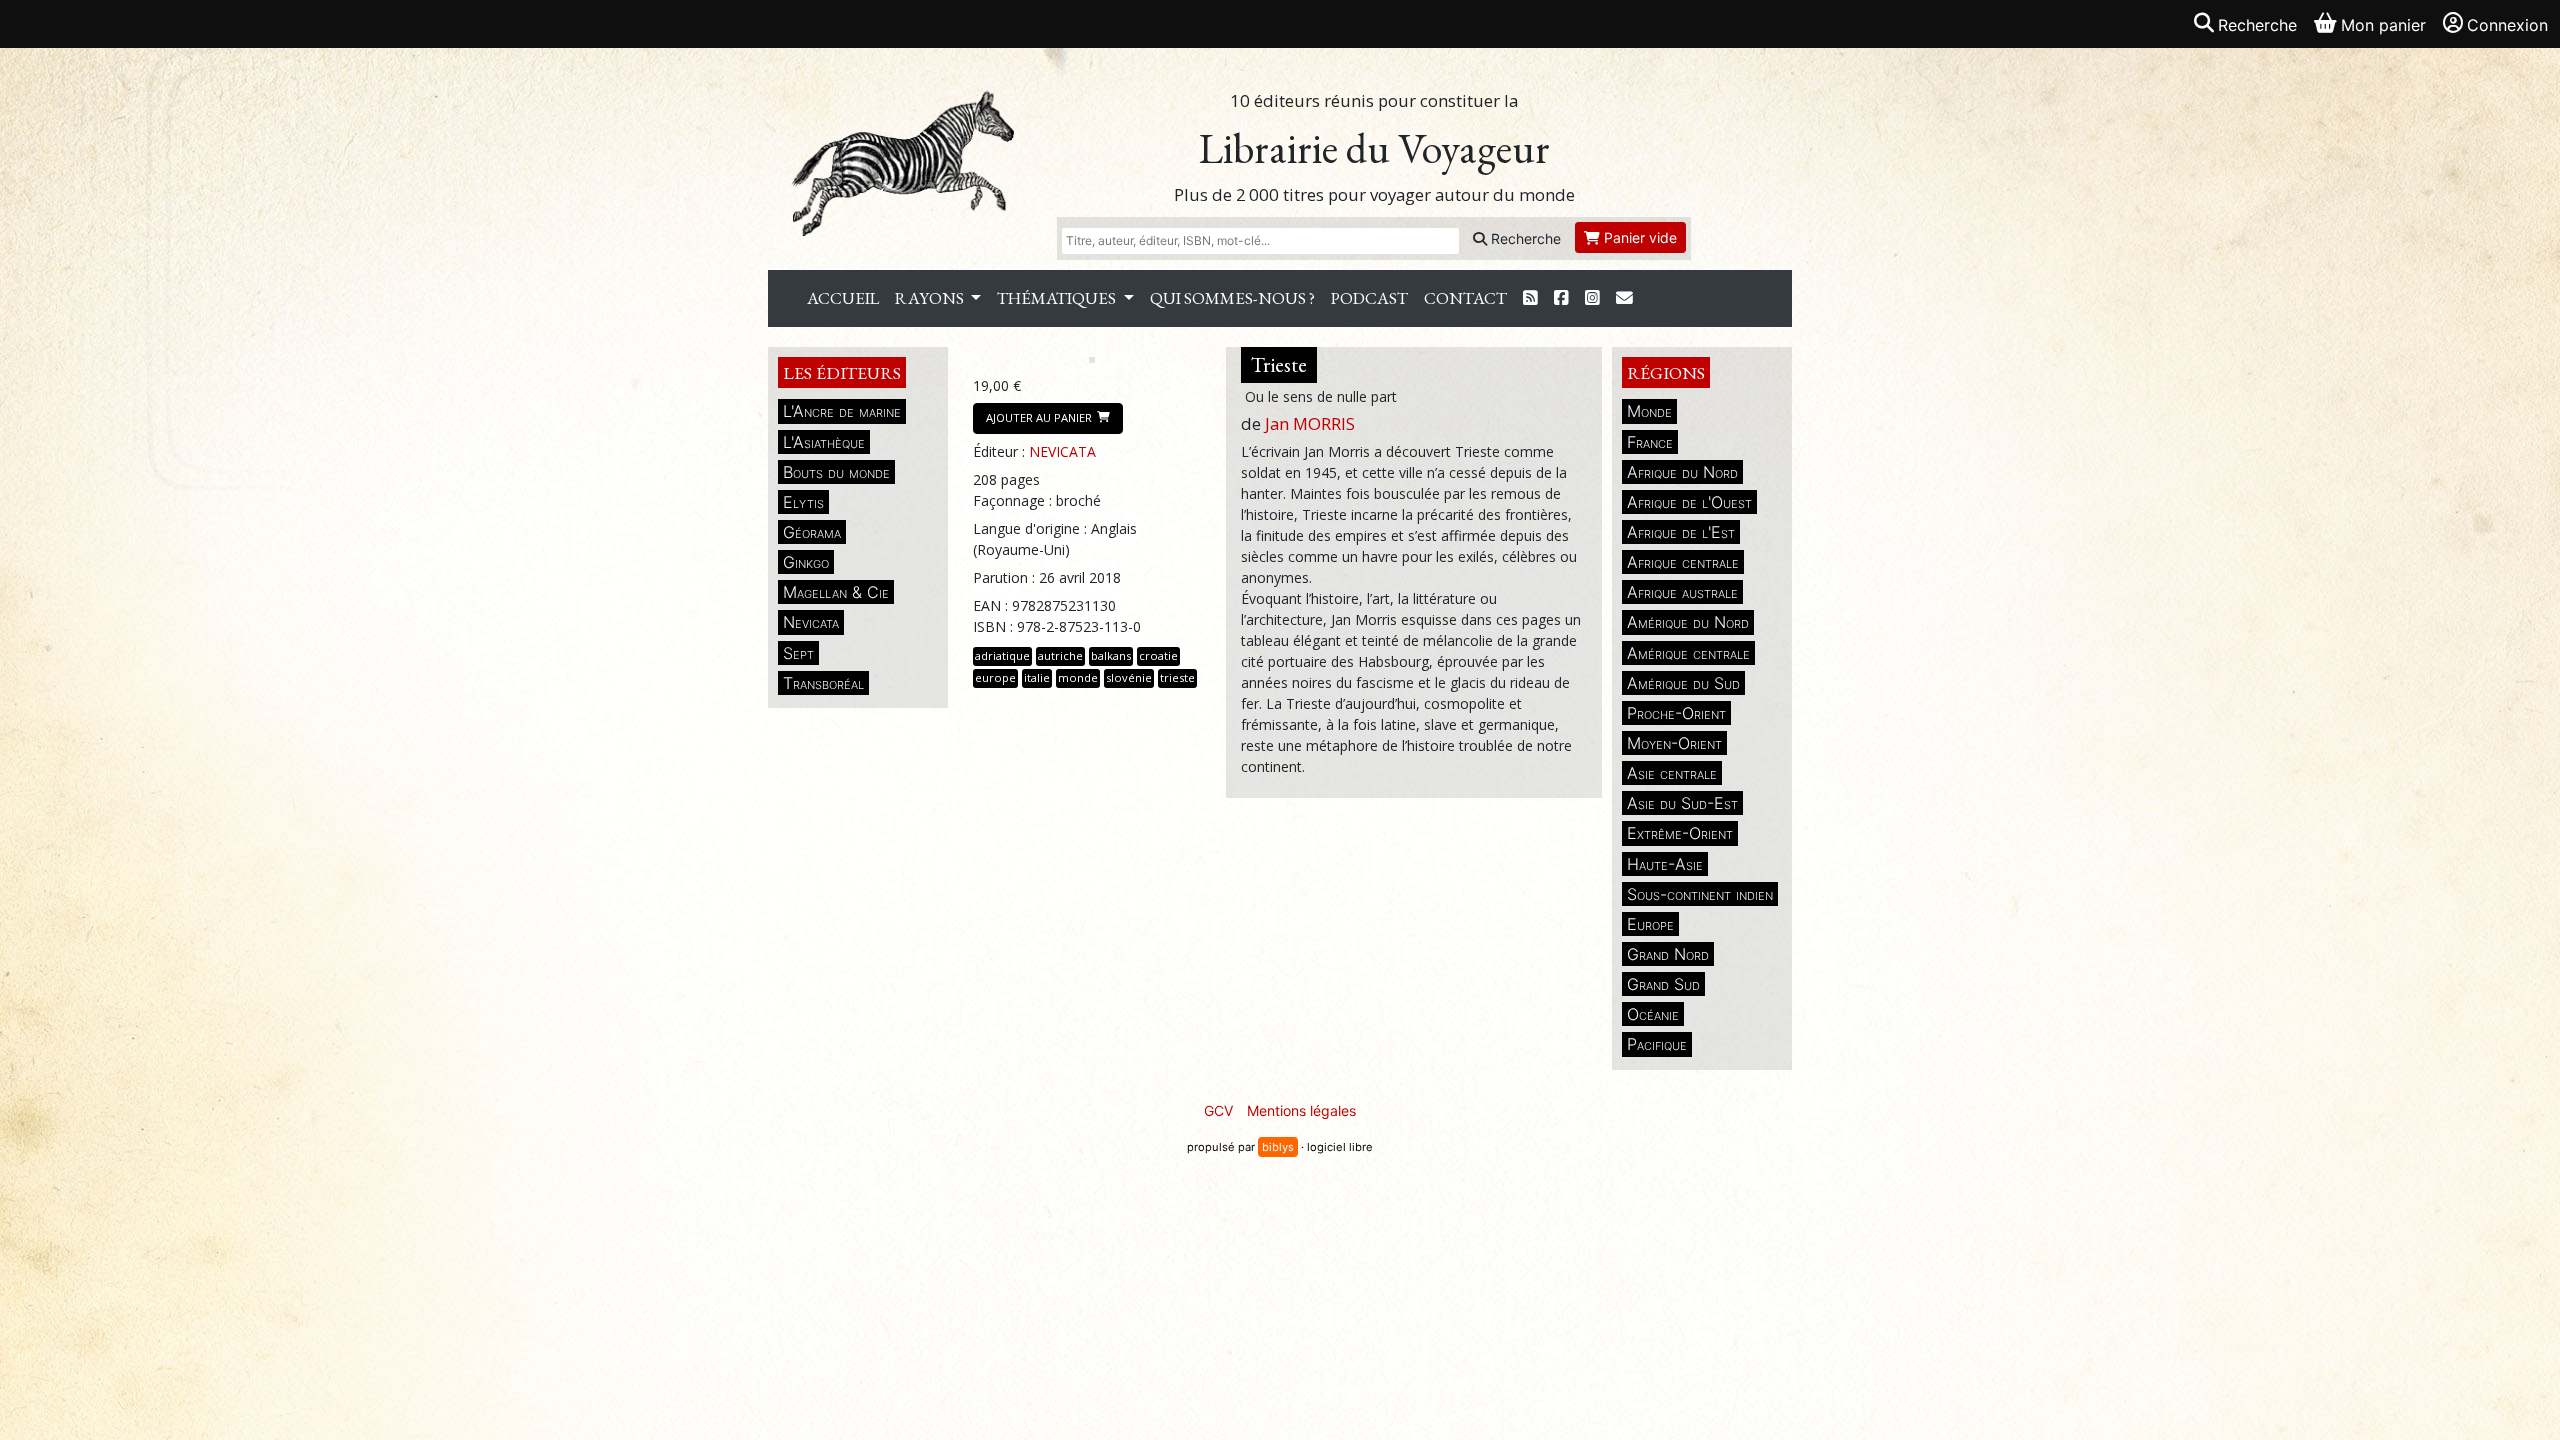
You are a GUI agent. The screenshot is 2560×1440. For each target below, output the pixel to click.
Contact (1465, 298)
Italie (1037, 677)
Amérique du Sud (1683, 683)
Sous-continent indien (1700, 894)
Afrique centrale (1683, 562)
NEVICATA (1062, 451)
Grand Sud (1663, 984)
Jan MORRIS (1310, 423)
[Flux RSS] (1530, 298)
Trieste (1177, 677)
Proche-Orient (1676, 713)
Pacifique (1657, 1044)
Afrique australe (1682, 592)
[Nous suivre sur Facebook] (1561, 298)
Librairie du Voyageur (1374, 148)
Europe (1650, 924)
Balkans (1111, 655)
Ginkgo (806, 562)
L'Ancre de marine (842, 411)
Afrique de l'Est (1681, 532)
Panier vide (1638, 237)
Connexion (2507, 25)
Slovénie (1129, 677)
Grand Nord (1668, 954)
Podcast (1369, 298)
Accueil (843, 298)
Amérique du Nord (1688, 622)
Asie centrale (1672, 773)
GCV (1218, 1110)
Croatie (1158, 655)
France (1650, 442)
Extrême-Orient (1680, 833)
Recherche (1524, 238)
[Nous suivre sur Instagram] (1592, 298)
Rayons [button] (931, 298)
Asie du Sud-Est (1682, 803)
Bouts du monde (836, 472)
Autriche (1060, 655)
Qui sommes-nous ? (1232, 298)
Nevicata (811, 622)
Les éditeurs (842, 372)
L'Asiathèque (824, 442)
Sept (798, 653)
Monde (1649, 411)
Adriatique (1002, 655)
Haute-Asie (1665, 864)
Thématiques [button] (1058, 298)
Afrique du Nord (1682, 472)
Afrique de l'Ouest (1689, 502)
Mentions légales (1301, 1110)
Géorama (812, 532)
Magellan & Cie (836, 592)
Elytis (803, 502)
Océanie (1653, 1014)
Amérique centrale (1688, 653)
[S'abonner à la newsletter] (1624, 298)
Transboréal (823, 683)
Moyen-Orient (1674, 743)
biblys (1278, 1147)
